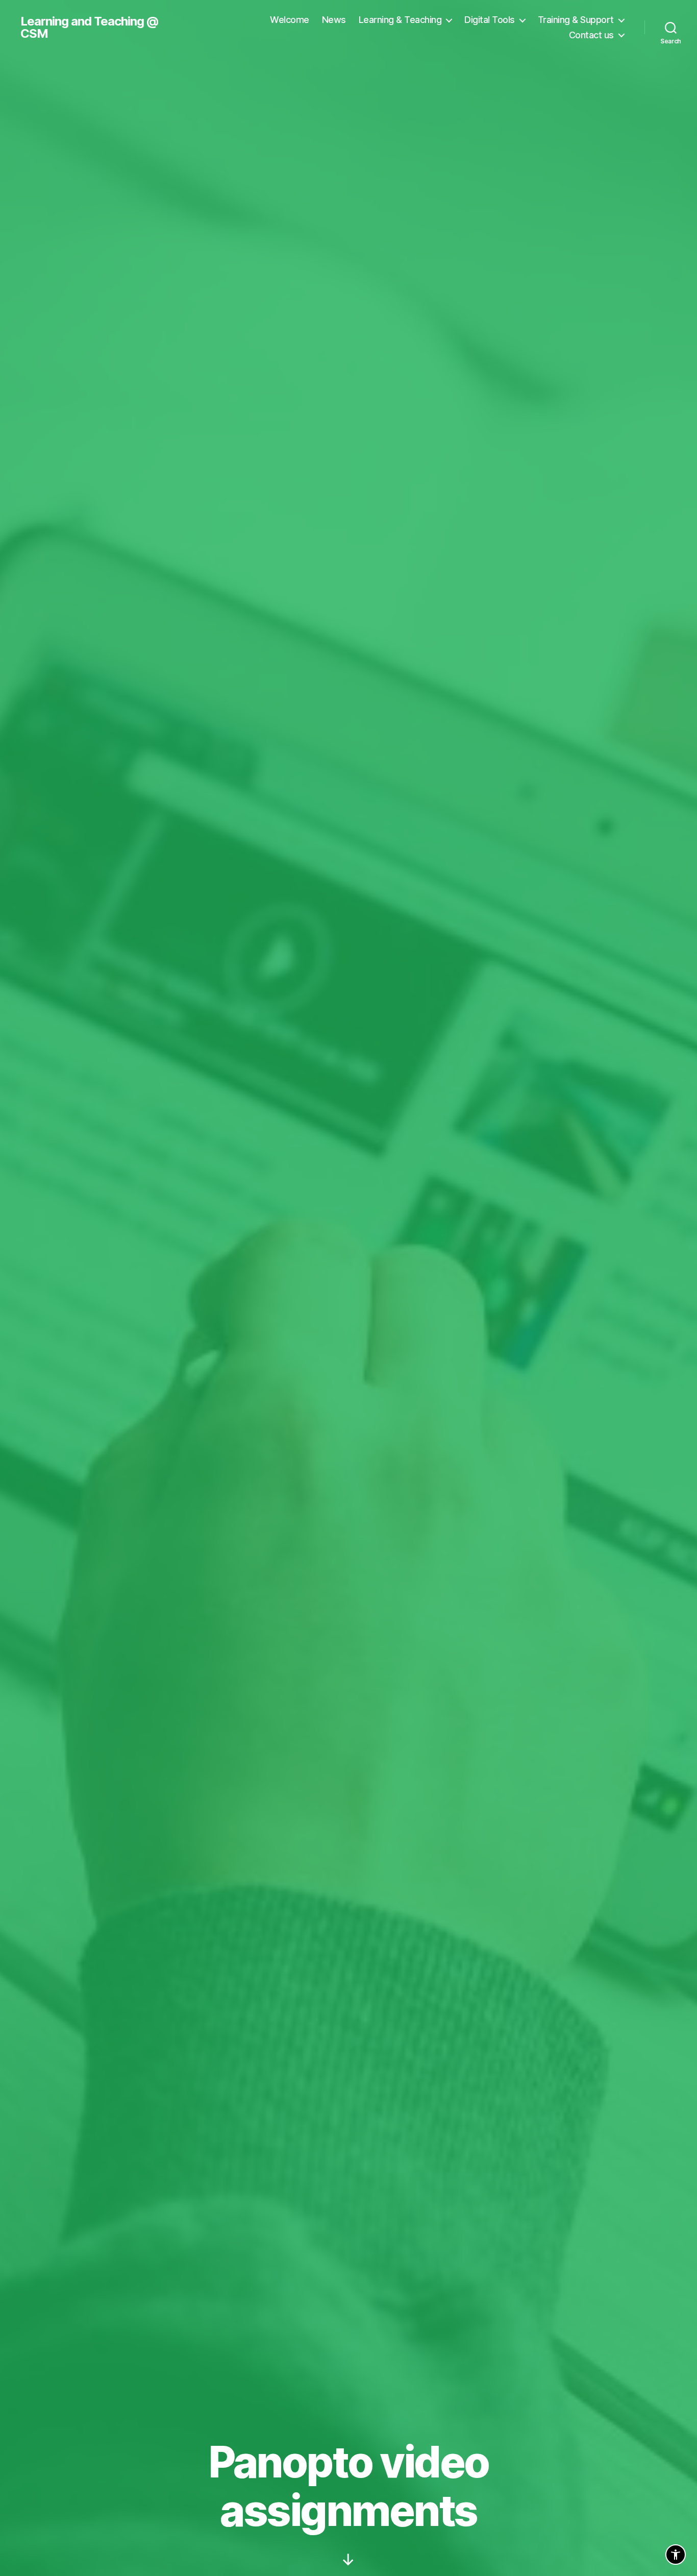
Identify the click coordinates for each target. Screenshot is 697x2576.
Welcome (290, 20)
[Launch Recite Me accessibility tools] (676, 2555)
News (334, 20)
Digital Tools (490, 20)
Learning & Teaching (400, 20)
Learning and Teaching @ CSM (89, 28)
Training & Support (576, 20)
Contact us (591, 35)
